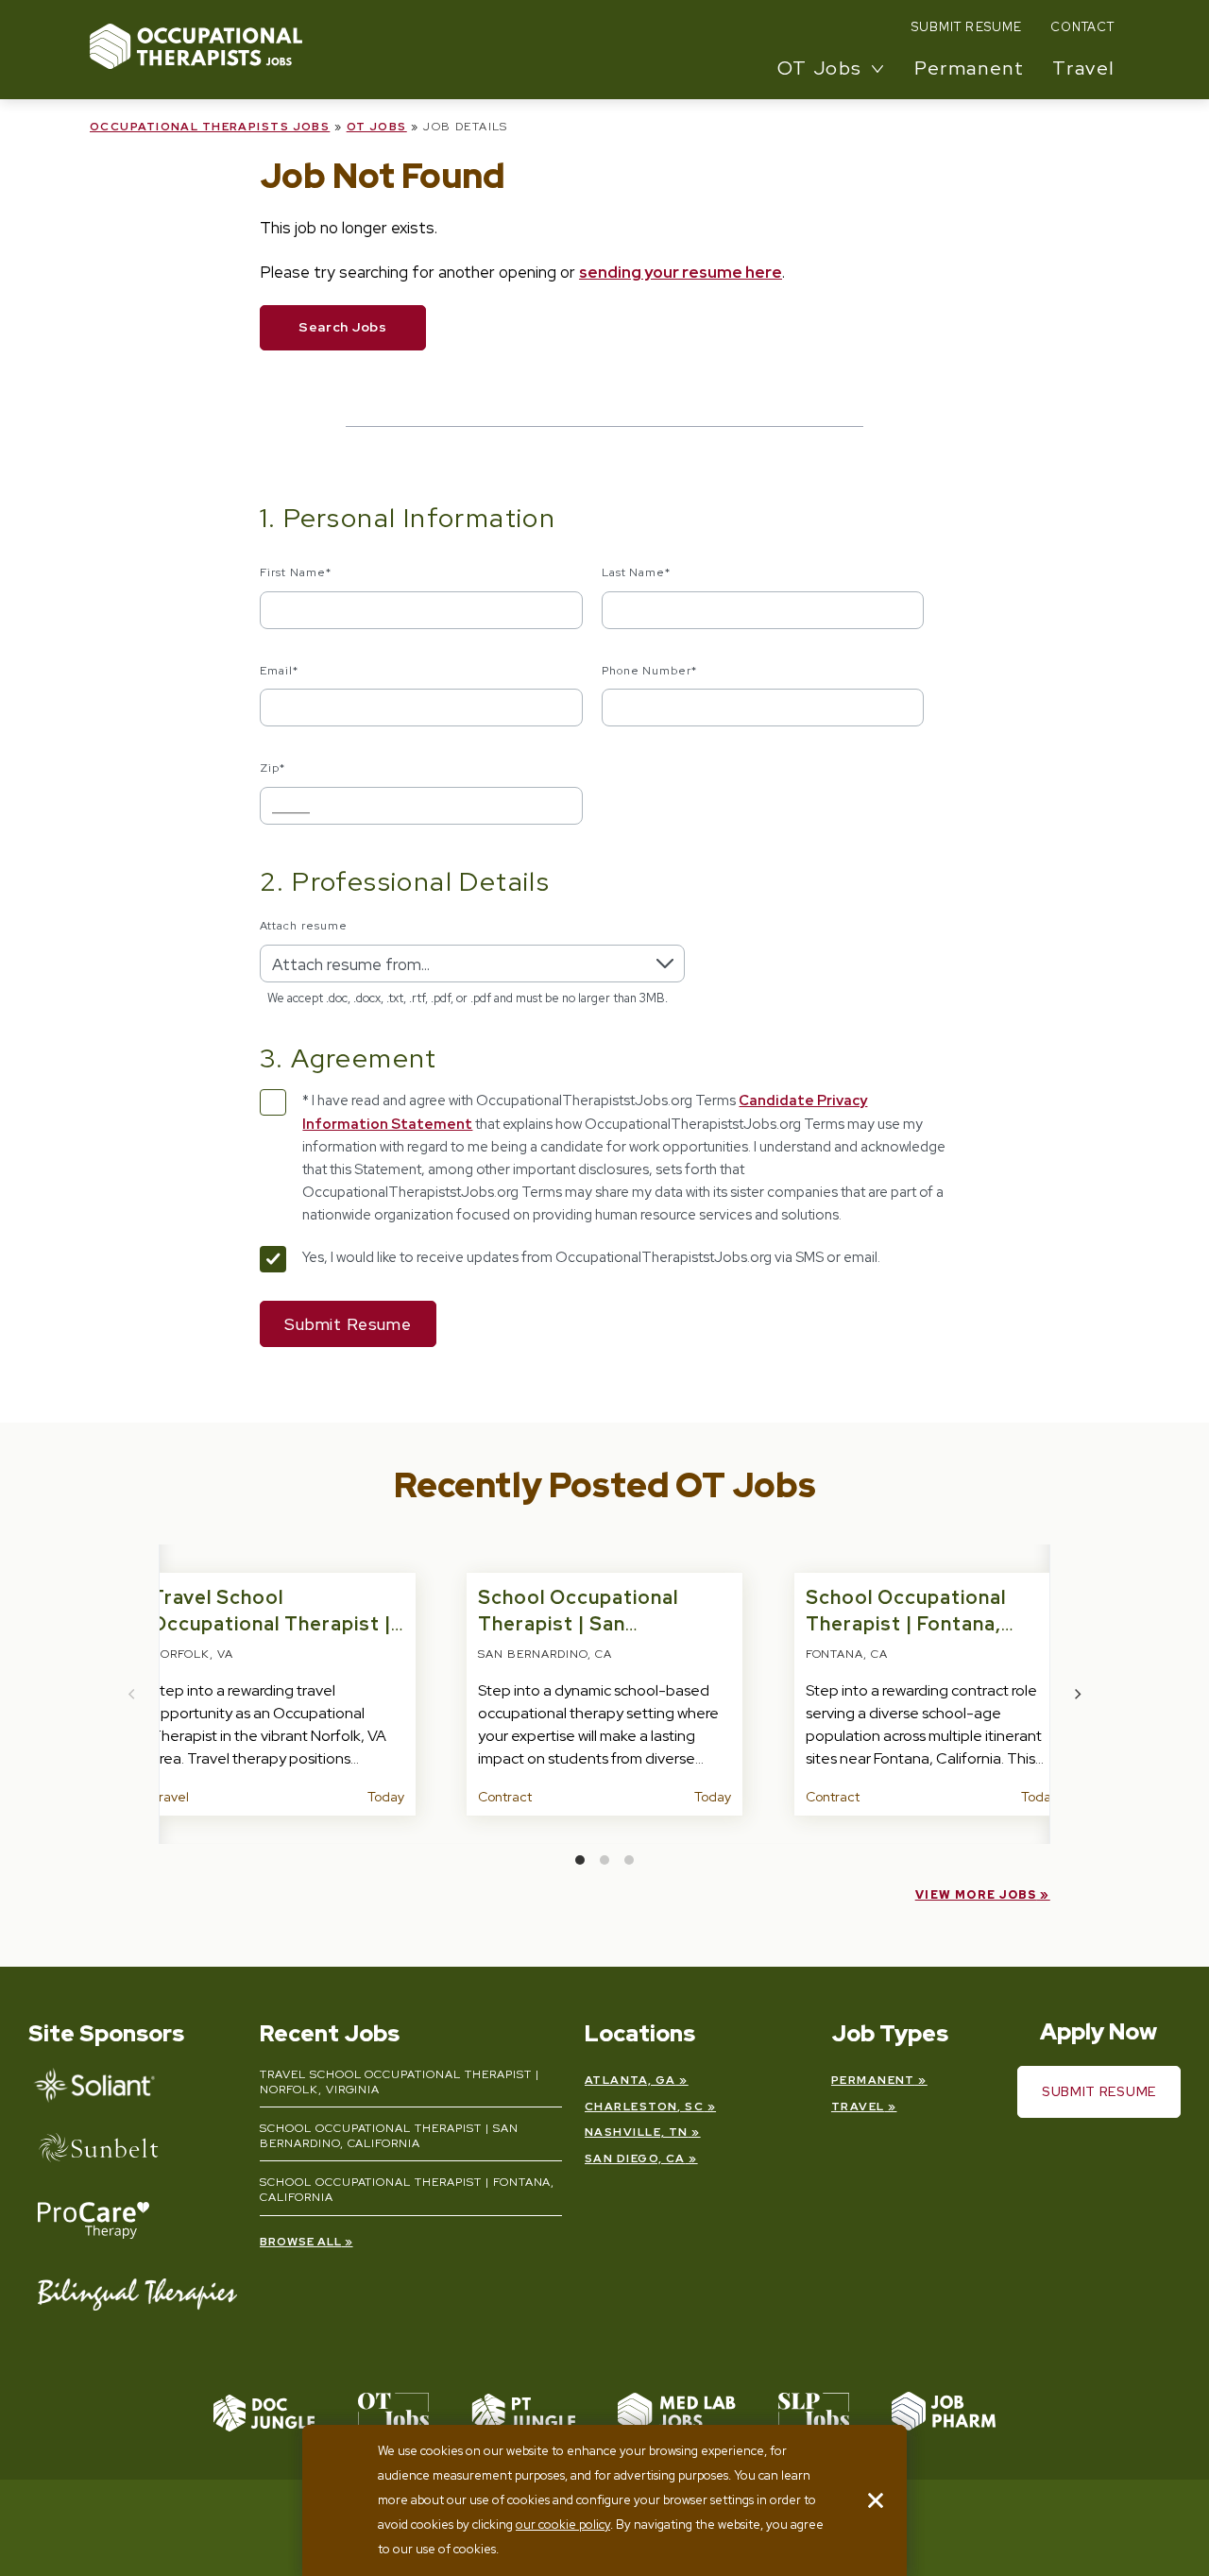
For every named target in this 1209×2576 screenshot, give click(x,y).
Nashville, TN (637, 2132)
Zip (272, 768)
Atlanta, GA (630, 2080)
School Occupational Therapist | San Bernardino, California (583, 1624)
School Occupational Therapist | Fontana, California (906, 1624)
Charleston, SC (644, 2107)
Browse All (301, 2242)
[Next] (1077, 1694)
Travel (1083, 68)
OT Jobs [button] (820, 68)
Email (279, 671)
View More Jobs (976, 1895)
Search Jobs (343, 327)
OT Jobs (377, 127)
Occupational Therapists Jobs (210, 127)
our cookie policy (563, 2525)
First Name (296, 572)
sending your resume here (681, 272)
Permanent (969, 68)
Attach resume (303, 926)
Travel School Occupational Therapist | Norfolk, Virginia (271, 1624)
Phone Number (650, 671)
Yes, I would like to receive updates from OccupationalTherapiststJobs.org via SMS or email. (591, 1257)
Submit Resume (967, 27)
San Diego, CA (635, 2158)
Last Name (637, 572)
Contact (1082, 27)
